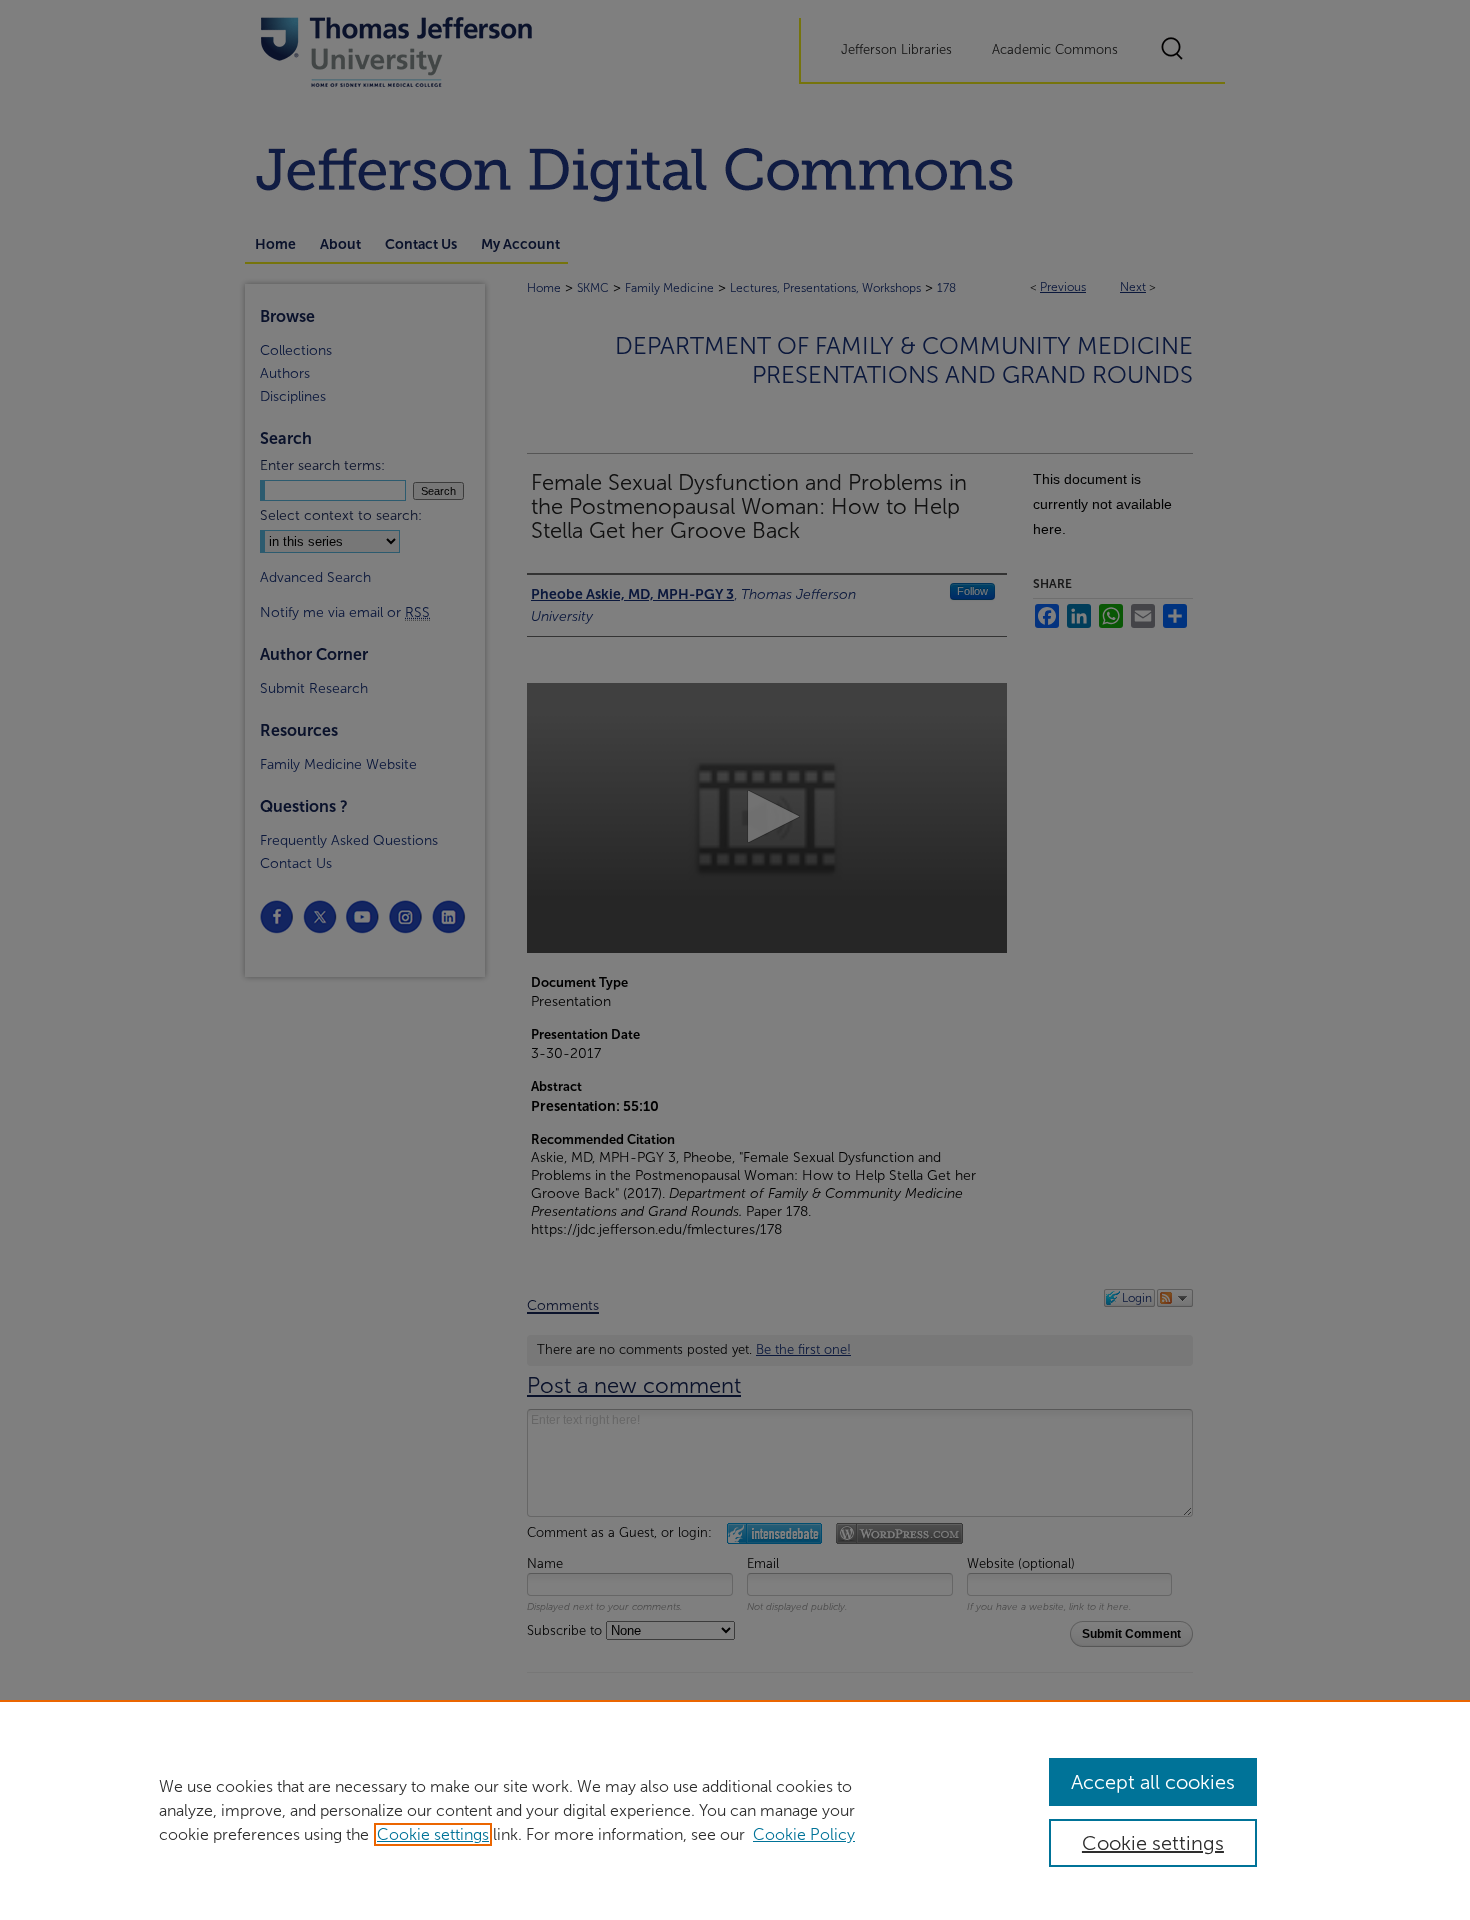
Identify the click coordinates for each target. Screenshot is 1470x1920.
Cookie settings (433, 1834)
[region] (735, 1810)
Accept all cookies (1153, 1782)
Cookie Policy (804, 1834)
